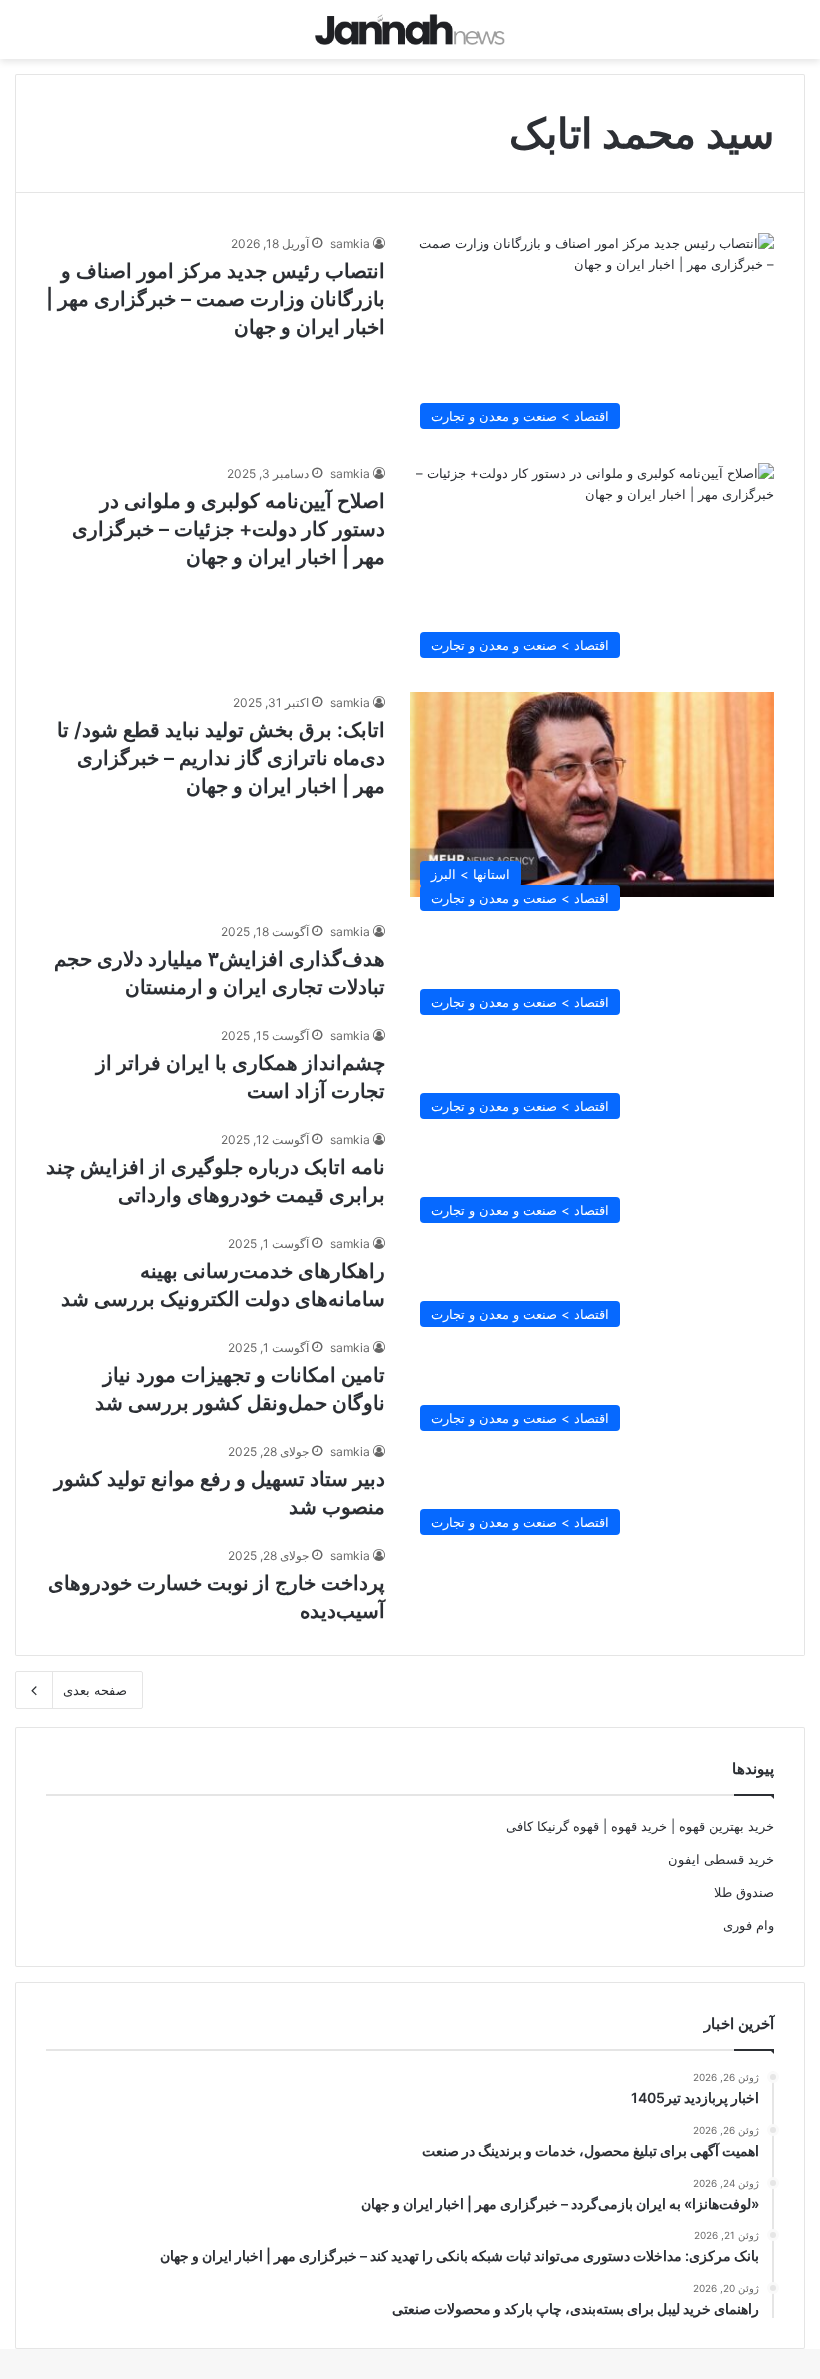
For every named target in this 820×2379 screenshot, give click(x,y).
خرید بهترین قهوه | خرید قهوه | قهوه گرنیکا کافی (640, 1826)
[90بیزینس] (410, 29)
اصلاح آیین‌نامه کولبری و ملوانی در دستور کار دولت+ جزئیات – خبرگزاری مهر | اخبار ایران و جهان (228, 529)
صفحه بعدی (95, 1690)
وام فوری (748, 1925)
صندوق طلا (744, 1892)
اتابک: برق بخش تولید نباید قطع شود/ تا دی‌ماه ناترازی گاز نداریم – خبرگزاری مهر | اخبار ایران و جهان (221, 758)
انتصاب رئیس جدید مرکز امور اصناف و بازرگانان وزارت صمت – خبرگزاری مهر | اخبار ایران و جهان (215, 299)
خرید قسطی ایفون (721, 1859)
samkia (350, 243)
